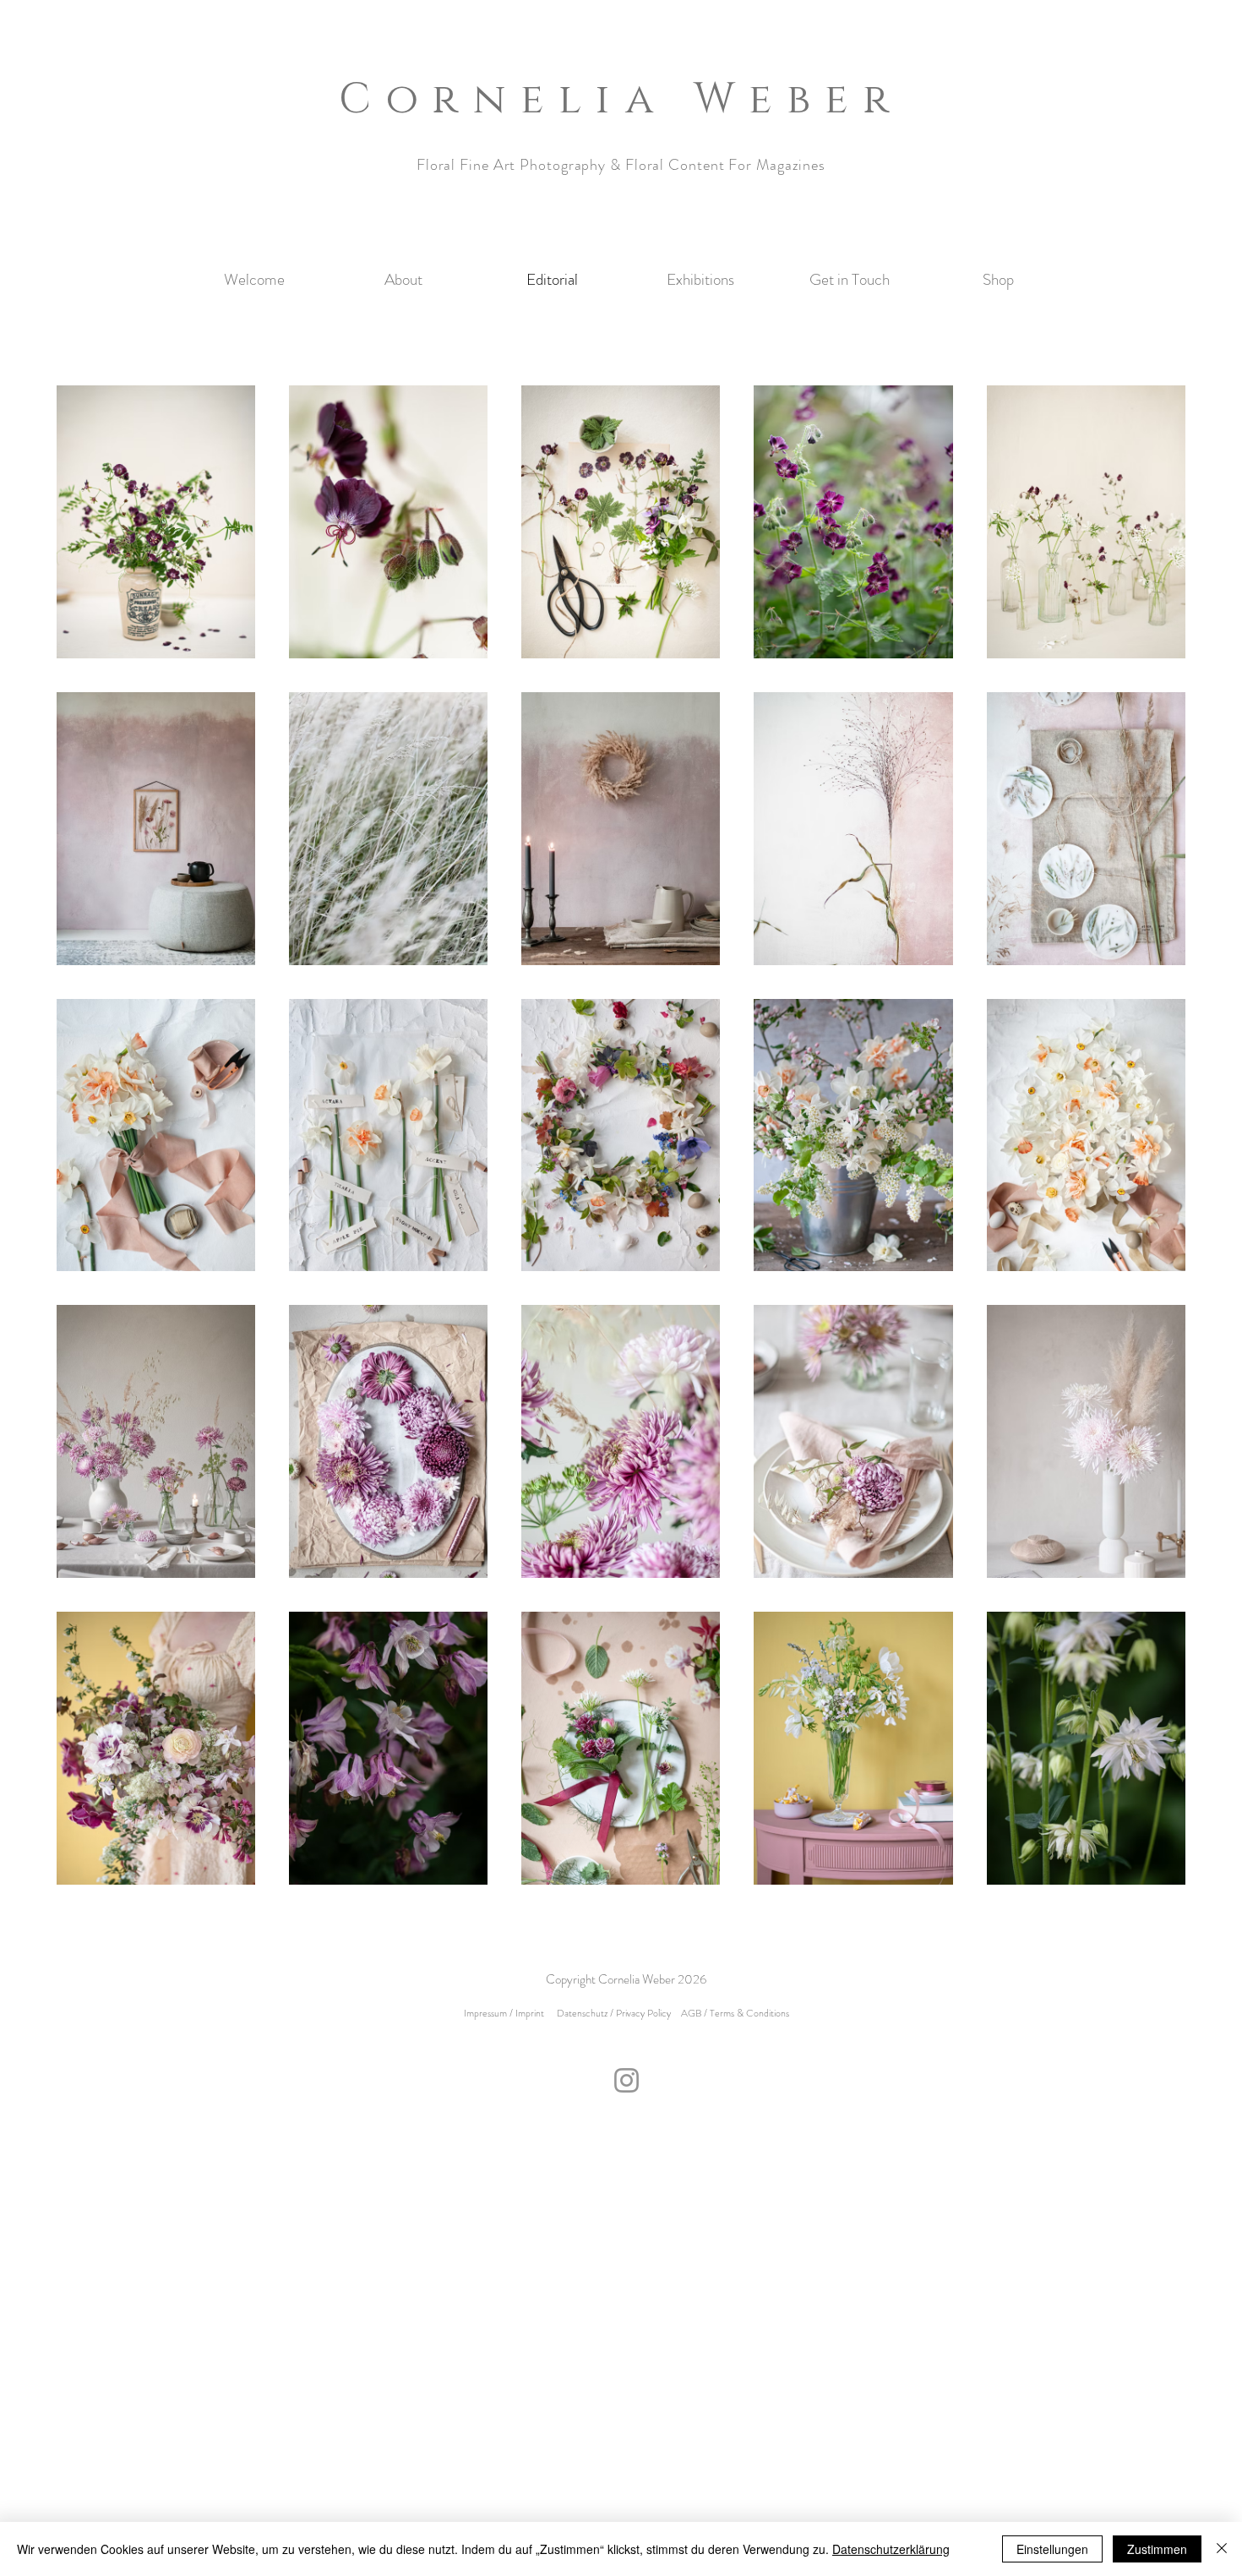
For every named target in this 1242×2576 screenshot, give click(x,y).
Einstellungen (1052, 2549)
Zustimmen (1157, 2549)
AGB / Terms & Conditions (735, 2013)
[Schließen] (1222, 2549)
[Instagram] (626, 2080)
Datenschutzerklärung (891, 2549)
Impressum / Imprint (504, 2013)
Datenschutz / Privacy (601, 2013)
